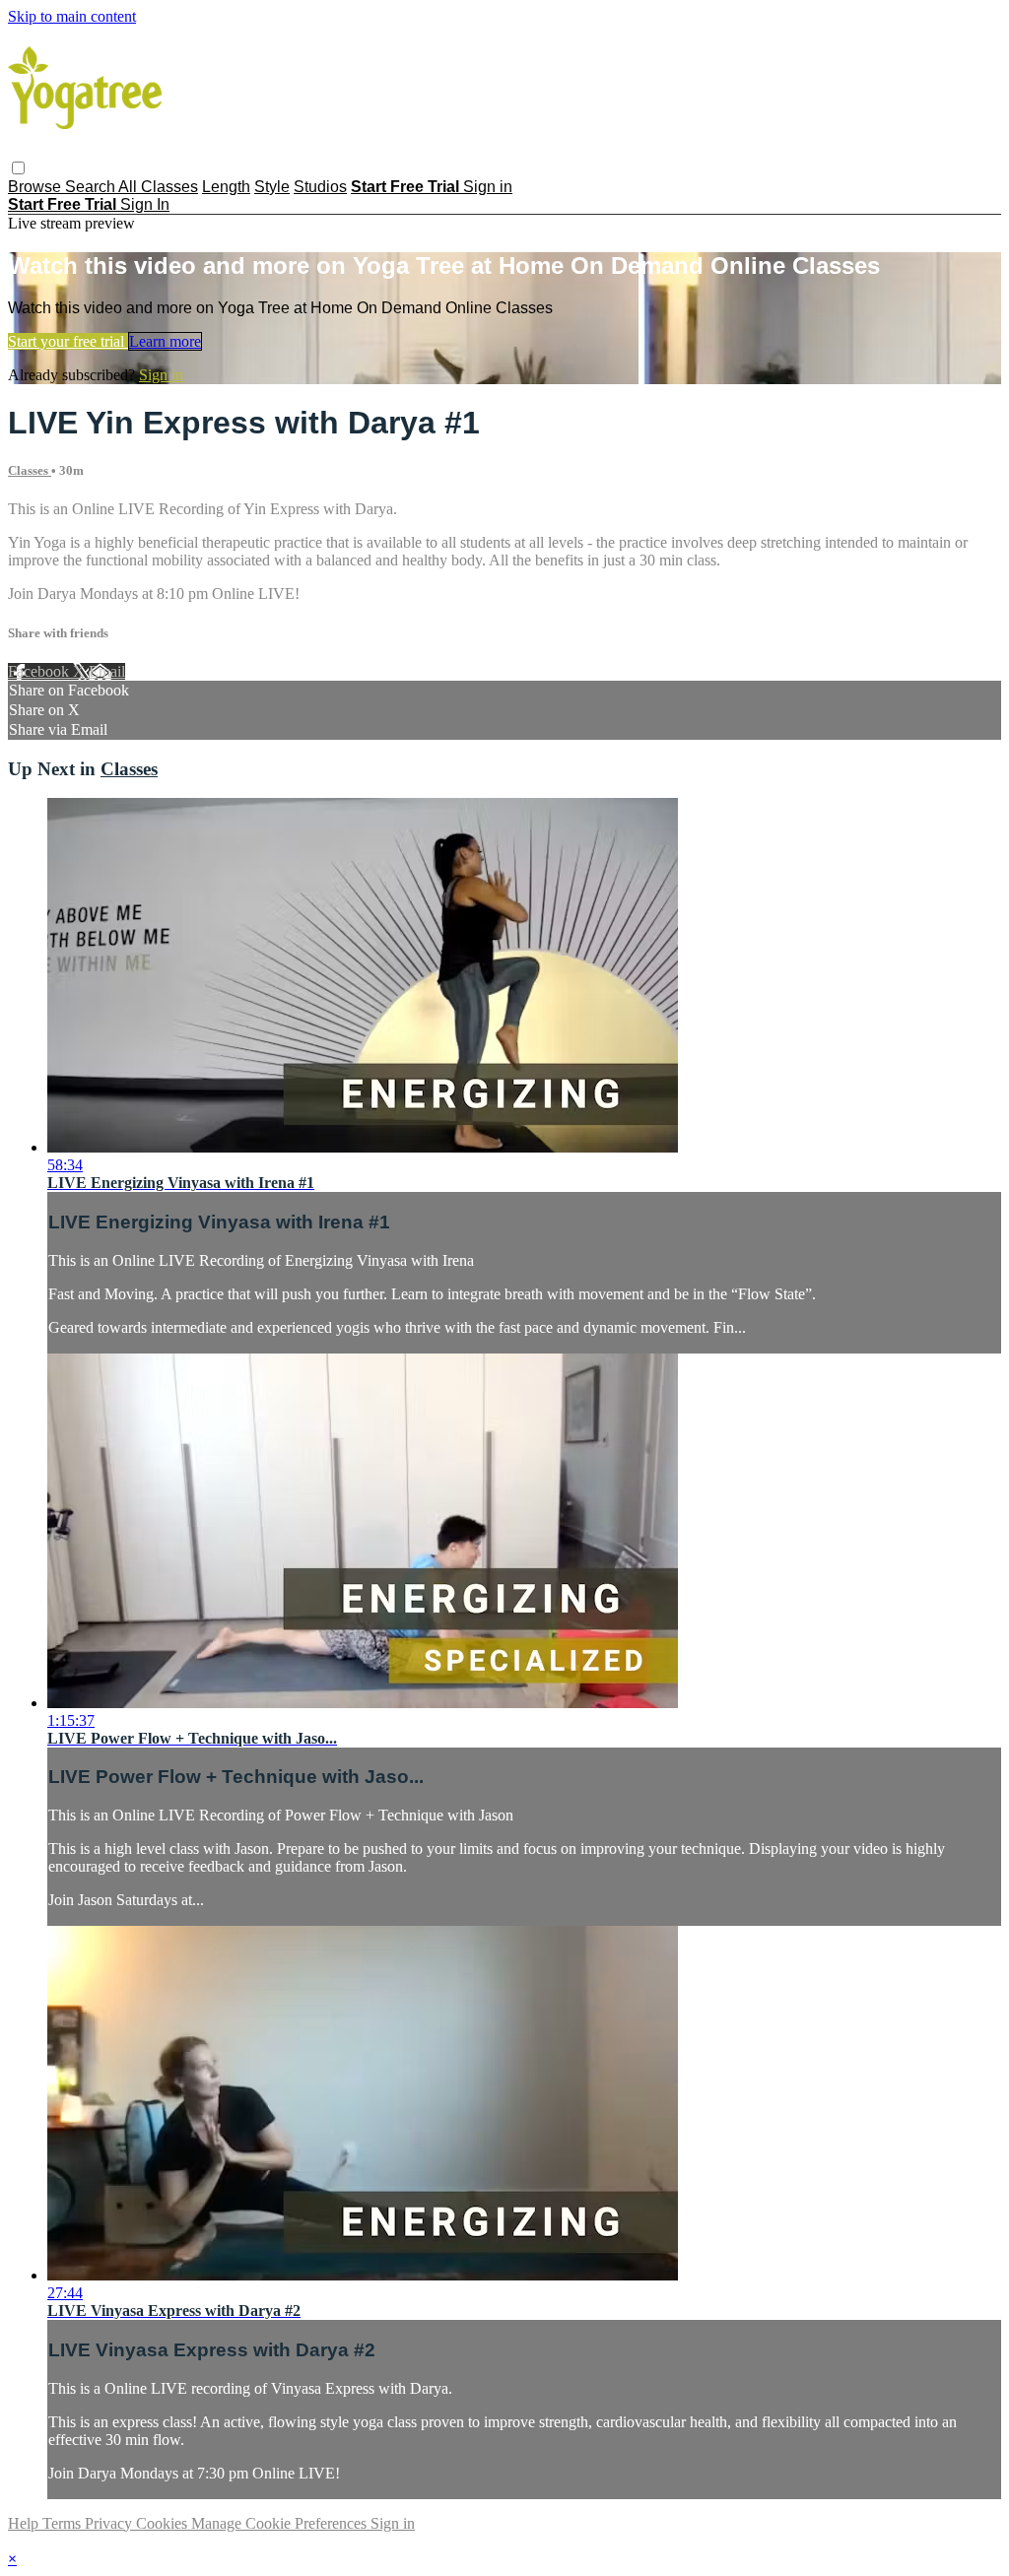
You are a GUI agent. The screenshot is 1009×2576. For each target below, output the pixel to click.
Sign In (145, 204)
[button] (18, 168)
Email (107, 671)
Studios (320, 187)
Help (25, 2523)
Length (226, 187)
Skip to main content (72, 16)
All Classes (158, 187)
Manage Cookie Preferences (281, 2523)
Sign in (488, 187)
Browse (36, 187)
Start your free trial (68, 341)
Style (272, 187)
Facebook (40, 671)
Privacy (110, 2523)
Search (92, 187)
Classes (30, 470)
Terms (64, 2523)
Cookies (164, 2523)
